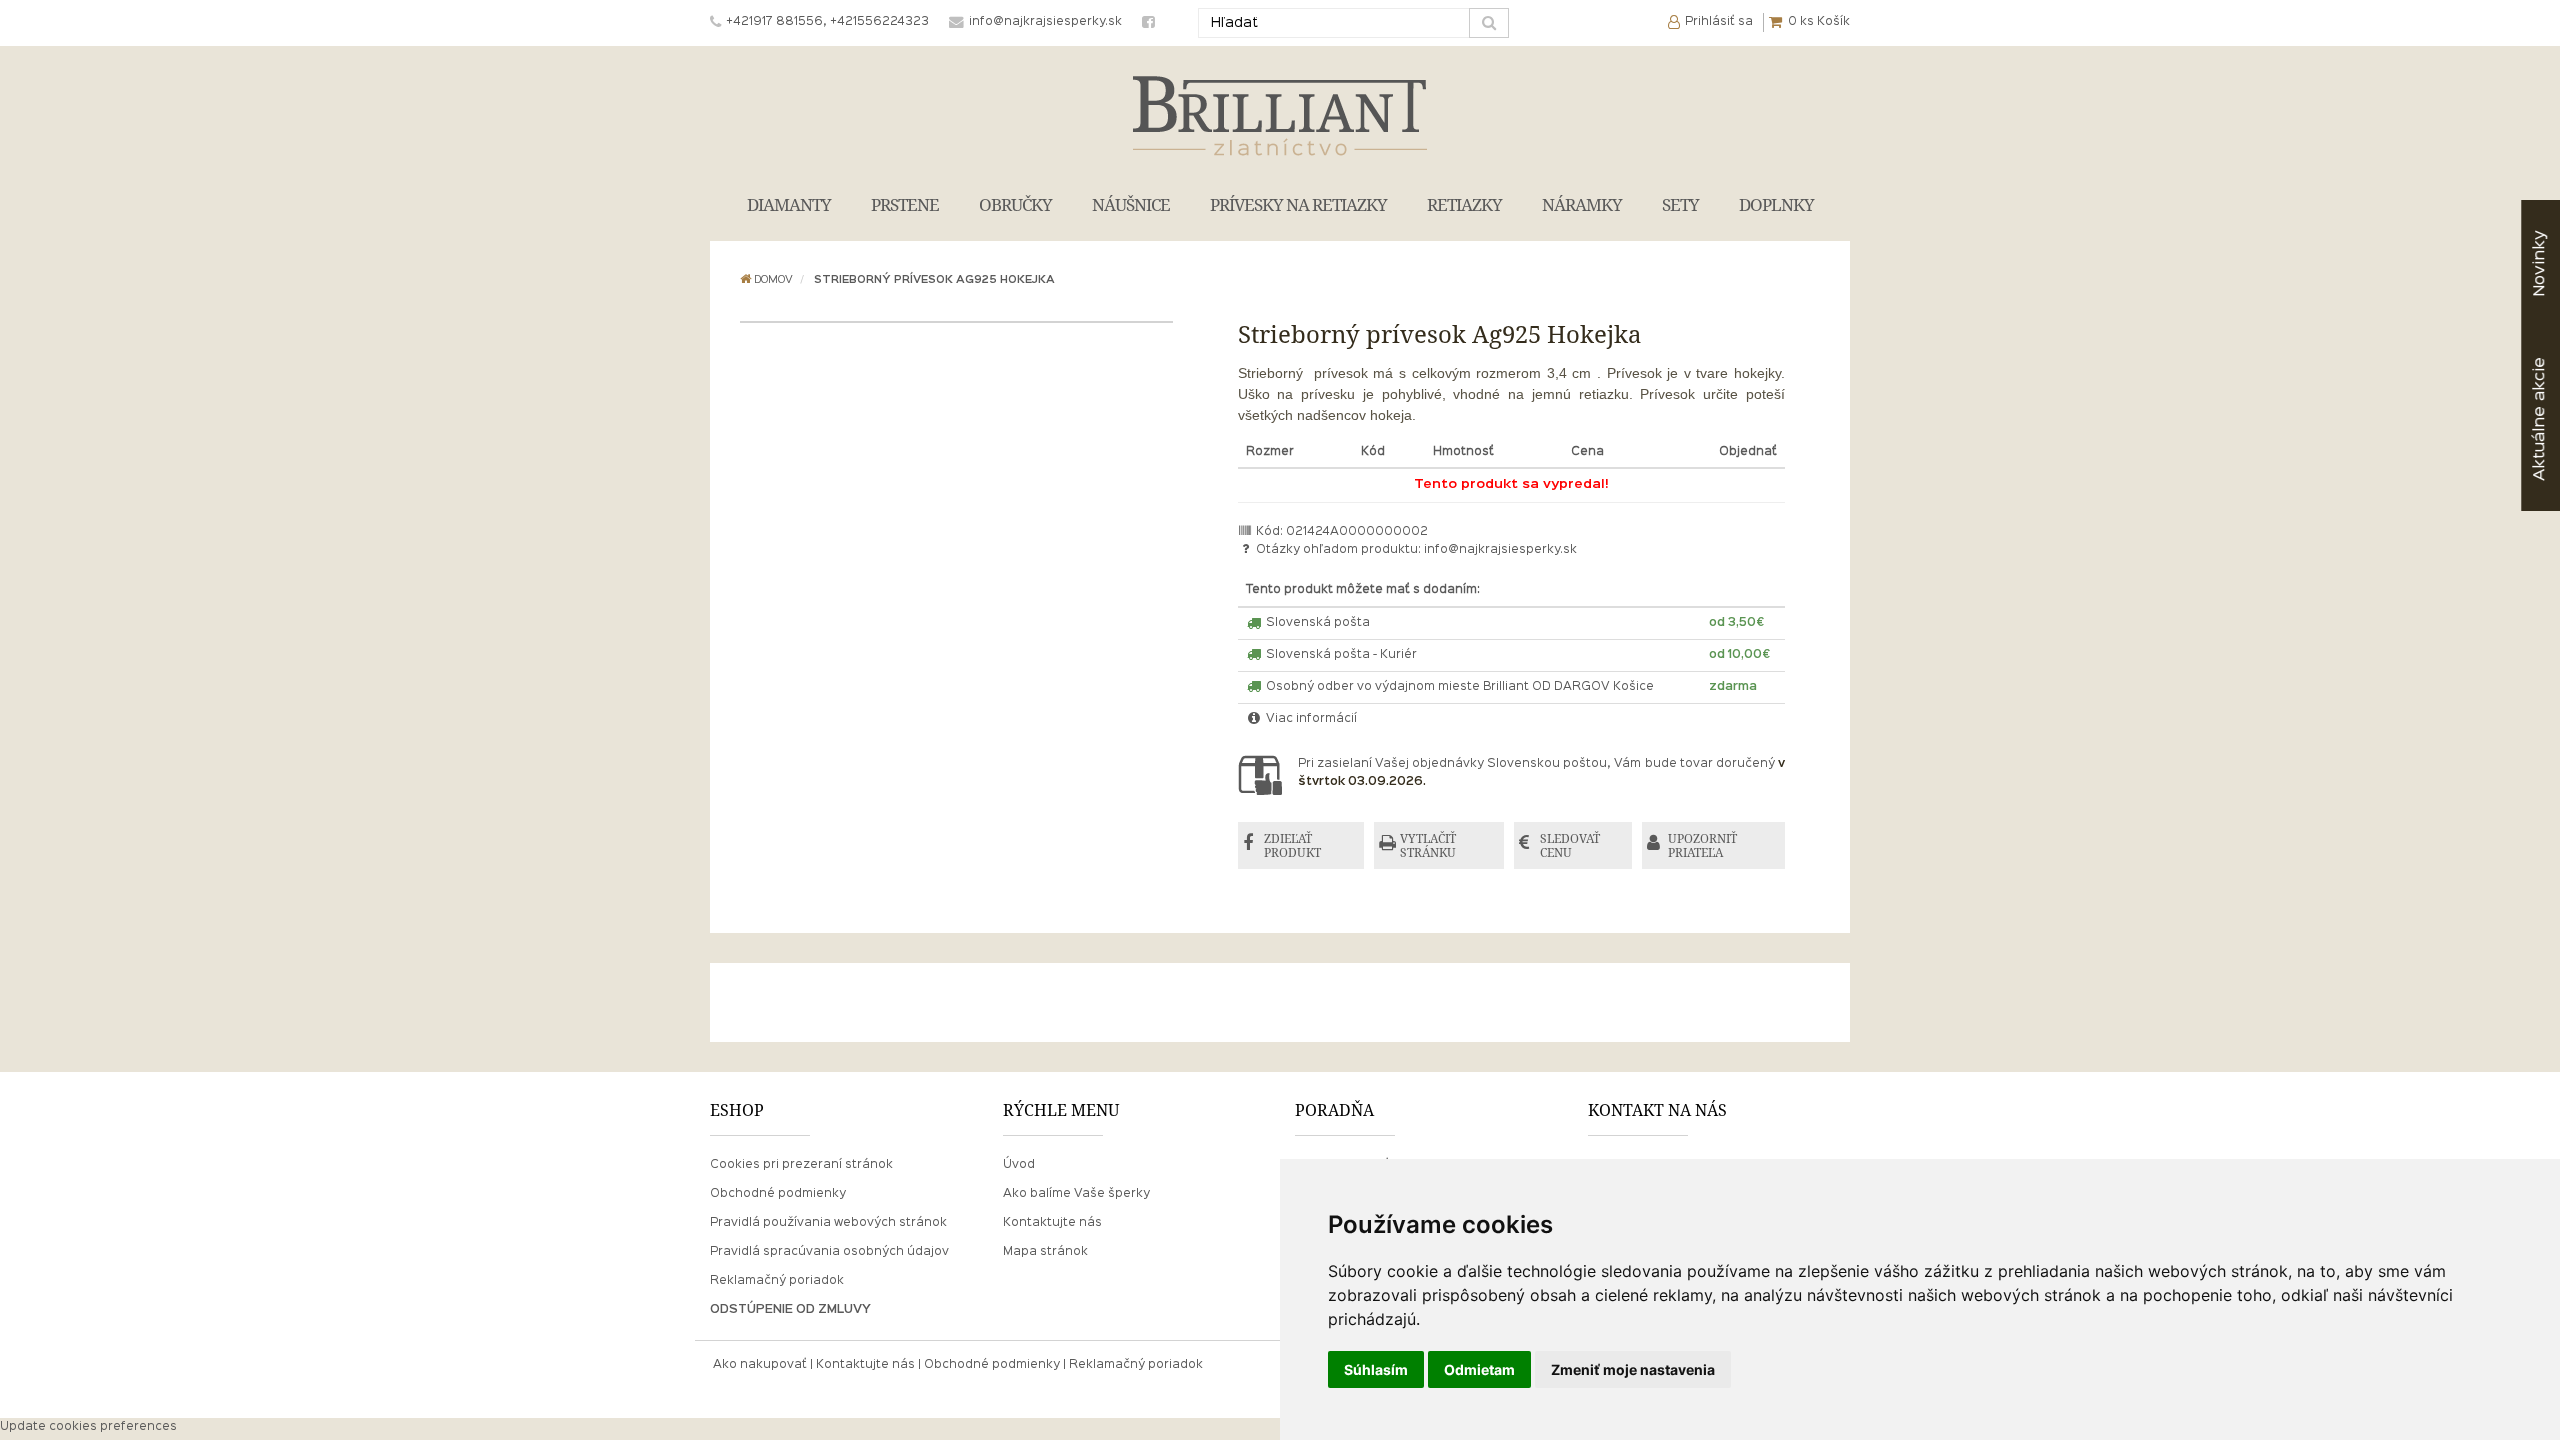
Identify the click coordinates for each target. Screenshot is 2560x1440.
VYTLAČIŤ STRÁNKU (1428, 845)
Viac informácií (1310, 719)
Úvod (1019, 1165)
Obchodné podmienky (778, 1194)
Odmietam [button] (1479, 1369)
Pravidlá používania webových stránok (828, 1223)
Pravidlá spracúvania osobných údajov (829, 1252)
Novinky (2539, 263)
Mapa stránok (1045, 1252)
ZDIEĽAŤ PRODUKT (1292, 845)
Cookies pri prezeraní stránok (801, 1165)
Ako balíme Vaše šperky (1076, 1194)
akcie (2539, 419)
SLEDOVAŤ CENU (1570, 845)
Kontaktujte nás (1052, 1223)
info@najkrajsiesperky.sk (1500, 550)
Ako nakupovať (760, 1365)
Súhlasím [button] (1376, 1369)
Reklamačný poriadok (777, 1281)
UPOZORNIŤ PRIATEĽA (1702, 845)
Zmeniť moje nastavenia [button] (1633, 1369)
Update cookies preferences (88, 1427)
